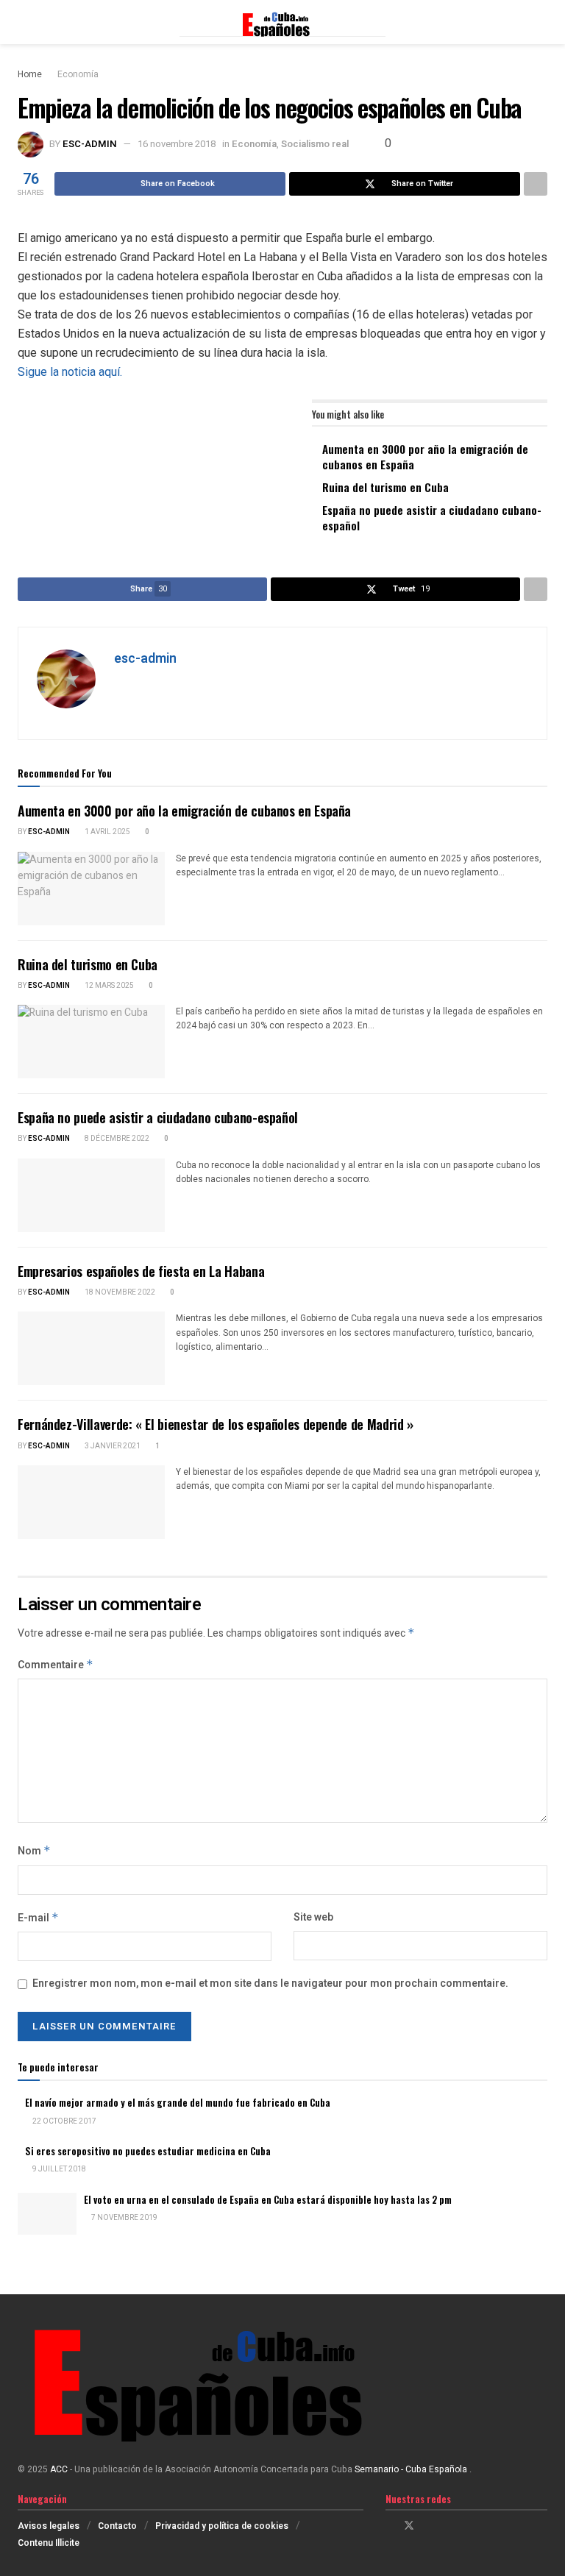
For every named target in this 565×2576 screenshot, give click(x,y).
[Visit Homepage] (282, 22)
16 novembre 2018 (177, 144)
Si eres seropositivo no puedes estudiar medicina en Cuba (148, 2151)
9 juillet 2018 (58, 2169)
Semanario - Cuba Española (412, 2469)
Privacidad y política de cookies (222, 2526)
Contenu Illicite (49, 2543)
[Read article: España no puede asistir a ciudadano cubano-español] (91, 1195)
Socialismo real (315, 144)
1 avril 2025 (107, 832)
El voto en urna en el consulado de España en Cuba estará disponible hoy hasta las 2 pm (268, 2199)
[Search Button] (541, 22)
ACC (59, 2469)
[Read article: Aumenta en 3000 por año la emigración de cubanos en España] (91, 889)
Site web (313, 1917)
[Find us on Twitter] (409, 2526)
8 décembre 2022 (116, 1139)
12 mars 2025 (109, 986)
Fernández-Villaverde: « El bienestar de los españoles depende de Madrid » (216, 1424)
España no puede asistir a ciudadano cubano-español (432, 517)
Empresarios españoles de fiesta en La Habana (141, 1271)
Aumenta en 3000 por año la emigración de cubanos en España (425, 456)
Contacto (117, 2526)
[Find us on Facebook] (390, 2526)
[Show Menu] (24, 22)
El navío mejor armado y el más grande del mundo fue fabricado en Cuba (178, 2102)
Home (30, 74)
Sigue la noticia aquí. (70, 372)
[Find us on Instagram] (429, 2526)
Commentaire (56, 1665)
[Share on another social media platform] (536, 184)
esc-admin (90, 144)
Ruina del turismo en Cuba (385, 487)
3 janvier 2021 (112, 1446)
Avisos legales (49, 2526)
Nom (34, 1851)
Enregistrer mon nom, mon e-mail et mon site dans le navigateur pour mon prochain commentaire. (270, 1983)
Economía (78, 74)
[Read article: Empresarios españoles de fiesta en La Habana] (91, 1348)
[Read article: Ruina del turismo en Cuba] (91, 1042)
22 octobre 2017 (64, 2121)
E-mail (38, 1918)
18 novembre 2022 (119, 1292)
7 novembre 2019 (124, 2218)
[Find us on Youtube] (447, 2526)
